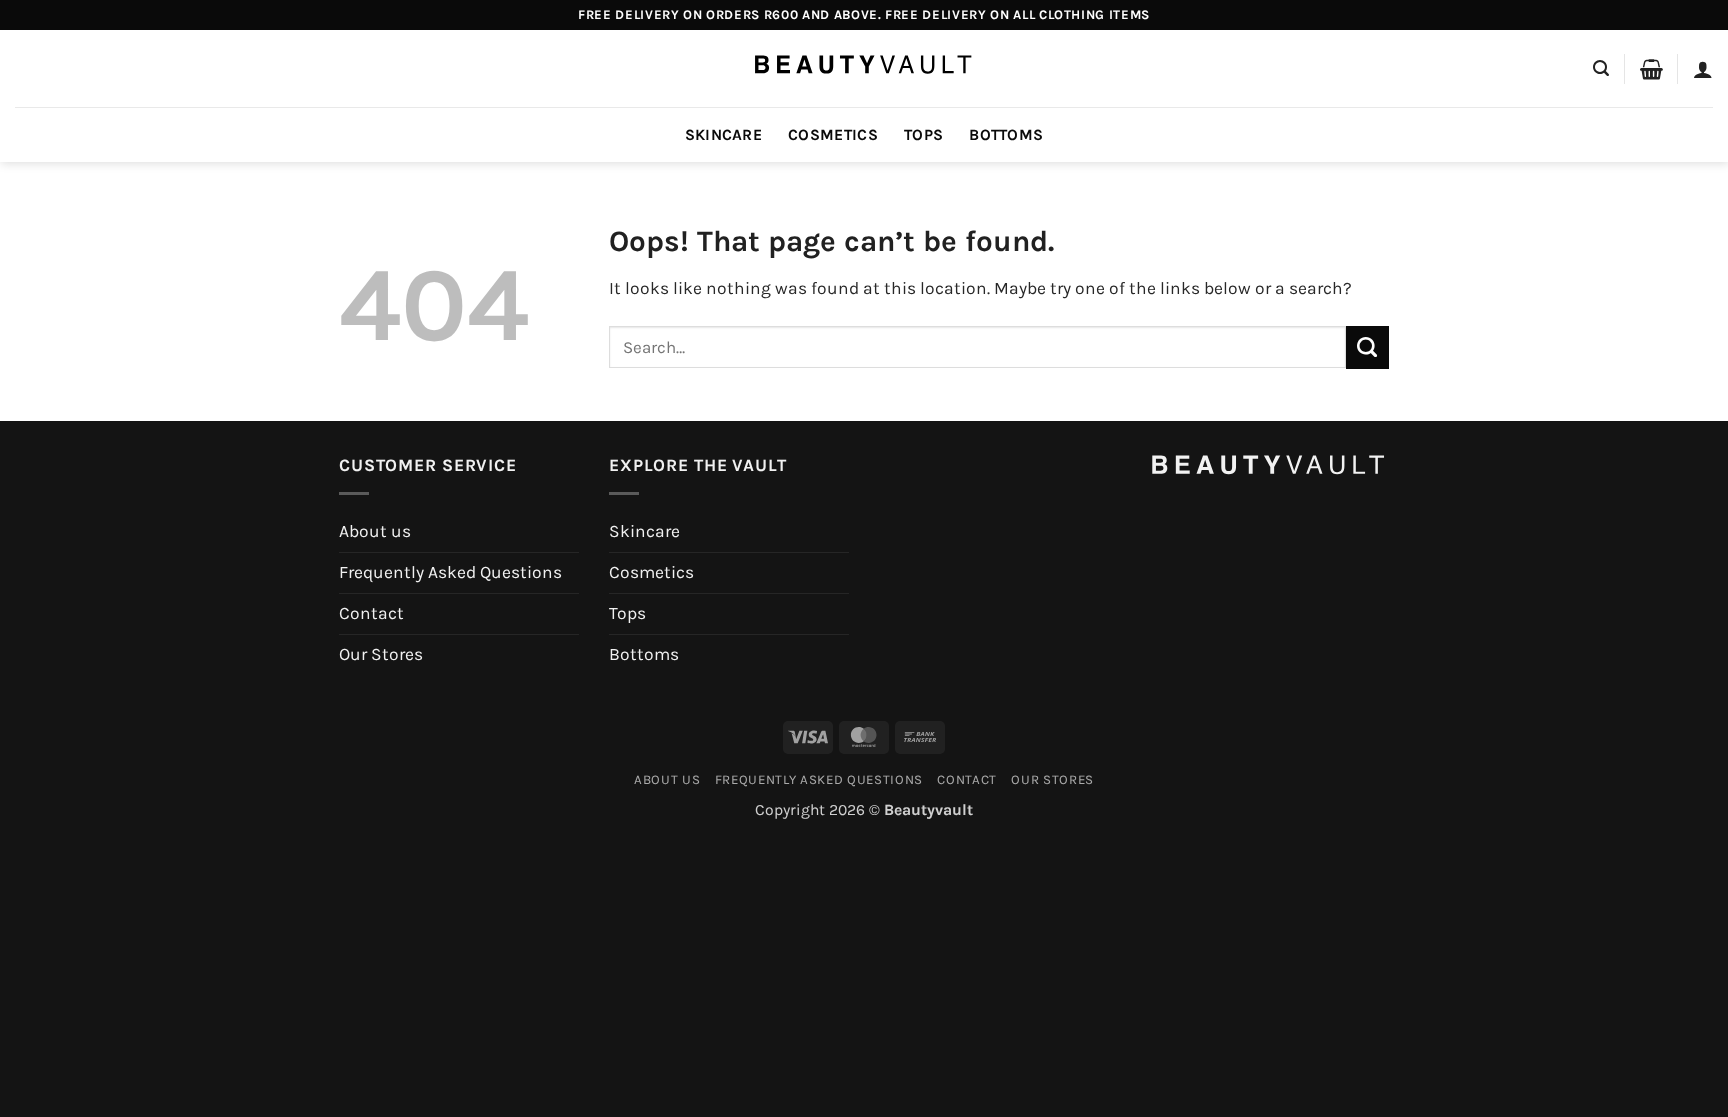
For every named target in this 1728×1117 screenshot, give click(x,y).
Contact (371, 613)
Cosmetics (833, 135)
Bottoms (1006, 135)
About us (375, 531)
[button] (1601, 68)
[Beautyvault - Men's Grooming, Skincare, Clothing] (864, 68)
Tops (923, 135)
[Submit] (1367, 347)
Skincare (724, 135)
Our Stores (381, 654)
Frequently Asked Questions (450, 572)
